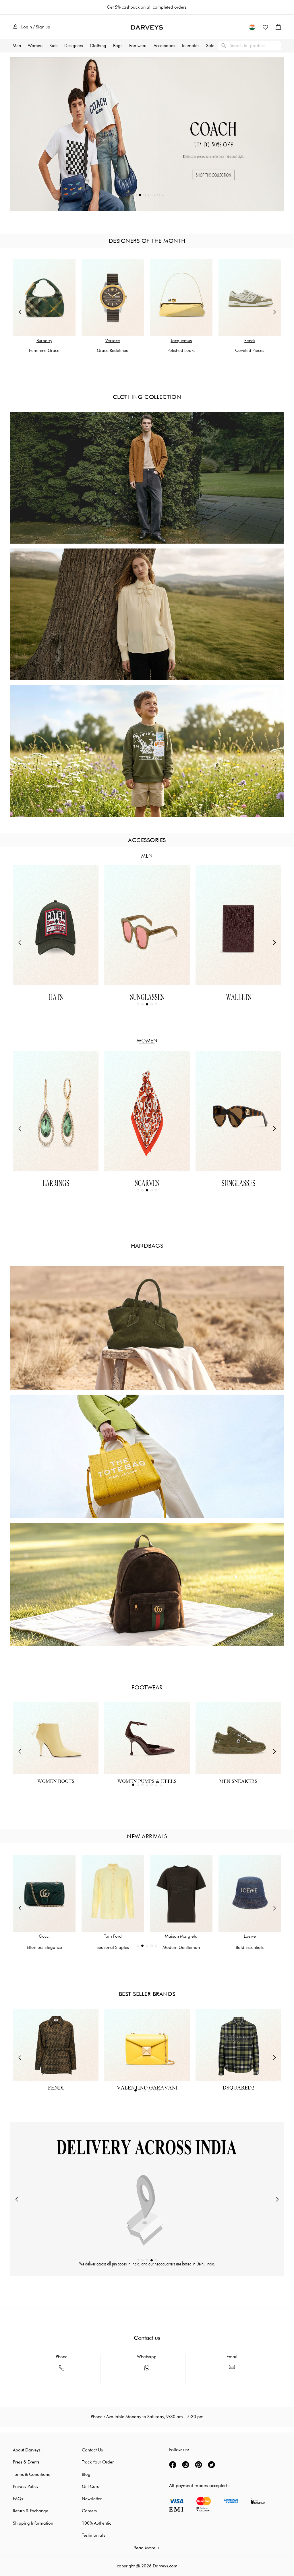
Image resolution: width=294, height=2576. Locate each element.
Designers (74, 46)
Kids (53, 46)
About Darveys (27, 2450)
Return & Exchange (31, 2511)
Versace (113, 341)
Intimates (191, 46)
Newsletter (92, 2499)
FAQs (18, 2499)
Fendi (250, 341)
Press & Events (26, 2462)
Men (17, 46)
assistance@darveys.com (232, 2378)
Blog (86, 2474)
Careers (89, 2511)
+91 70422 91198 (147, 2379)
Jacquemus (181, 341)
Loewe (113, 1936)
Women (35, 46)
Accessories (164, 46)
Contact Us (92, 2450)
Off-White (181, 1936)
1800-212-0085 (62, 2379)
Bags (118, 46)
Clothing (98, 46)
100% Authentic (96, 2523)
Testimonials (93, 2535)
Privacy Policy (26, 2486)
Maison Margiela (44, 1936)
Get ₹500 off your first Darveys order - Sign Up (147, 7)
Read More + (147, 2548)
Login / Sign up (36, 27)
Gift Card (91, 2486)
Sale (210, 46)
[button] (252, 27)
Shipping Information (33, 2523)
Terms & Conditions (31, 2474)
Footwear (138, 46)
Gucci (250, 1936)
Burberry (44, 341)
